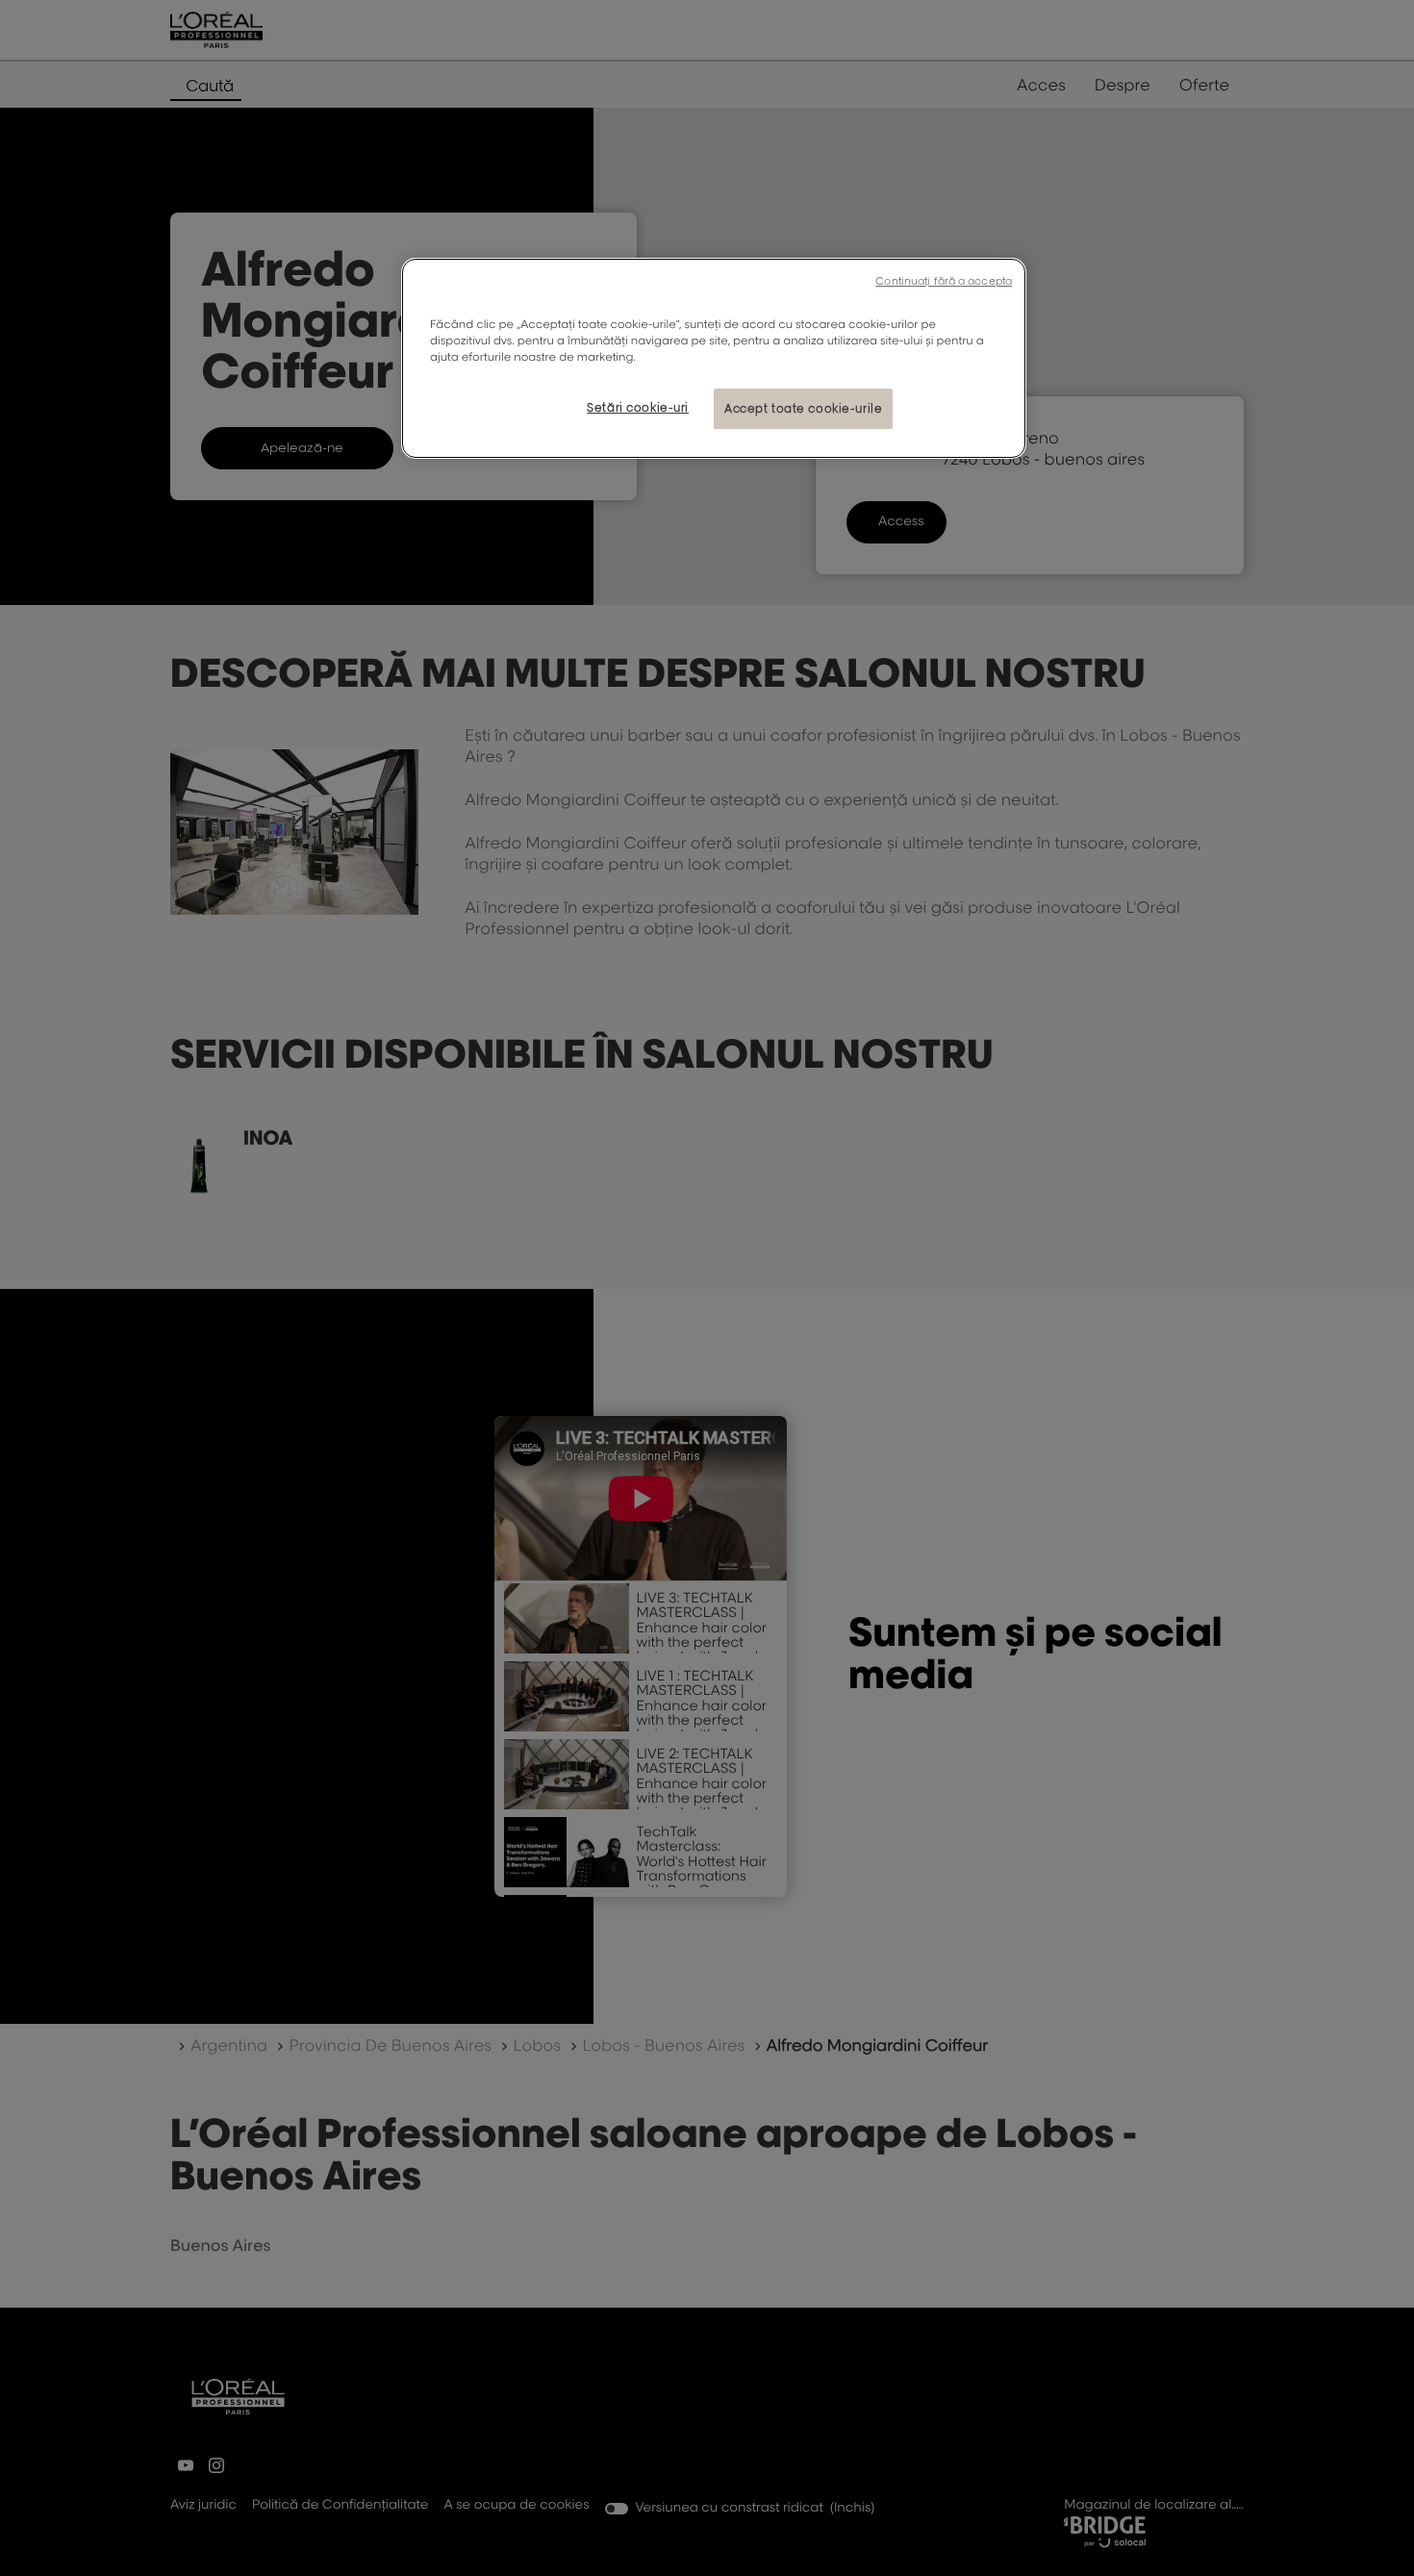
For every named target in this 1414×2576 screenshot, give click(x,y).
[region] (714, 358)
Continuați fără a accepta (944, 281)
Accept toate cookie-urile (803, 408)
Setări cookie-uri (638, 407)
